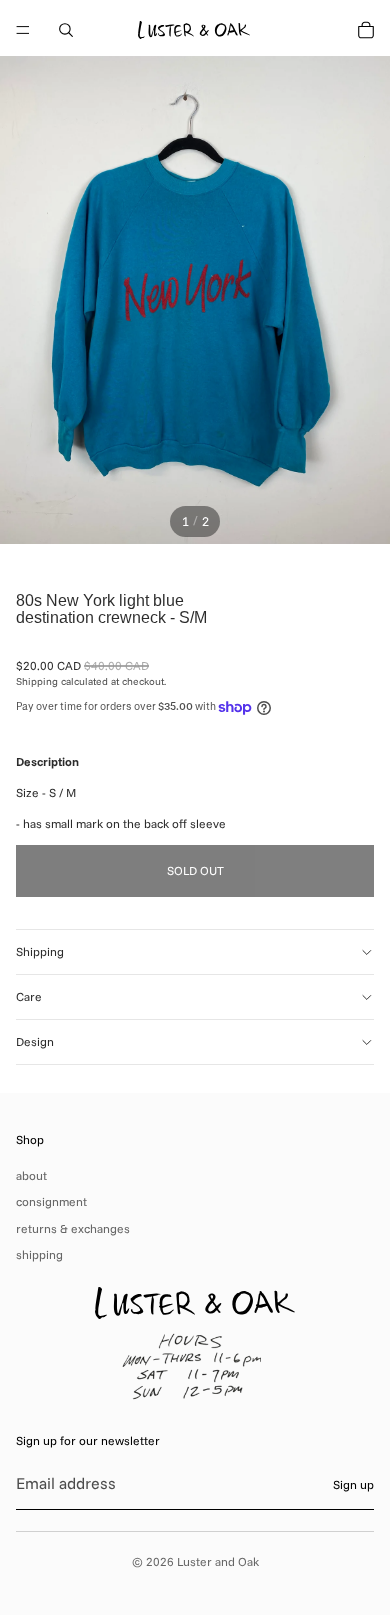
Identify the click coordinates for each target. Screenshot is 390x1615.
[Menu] (23, 30)
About (31, 1175)
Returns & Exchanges (73, 1228)
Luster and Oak (218, 1561)
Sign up (353, 1484)
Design (35, 1041)
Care (29, 996)
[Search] (66, 30)
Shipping (40, 951)
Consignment (51, 1201)
